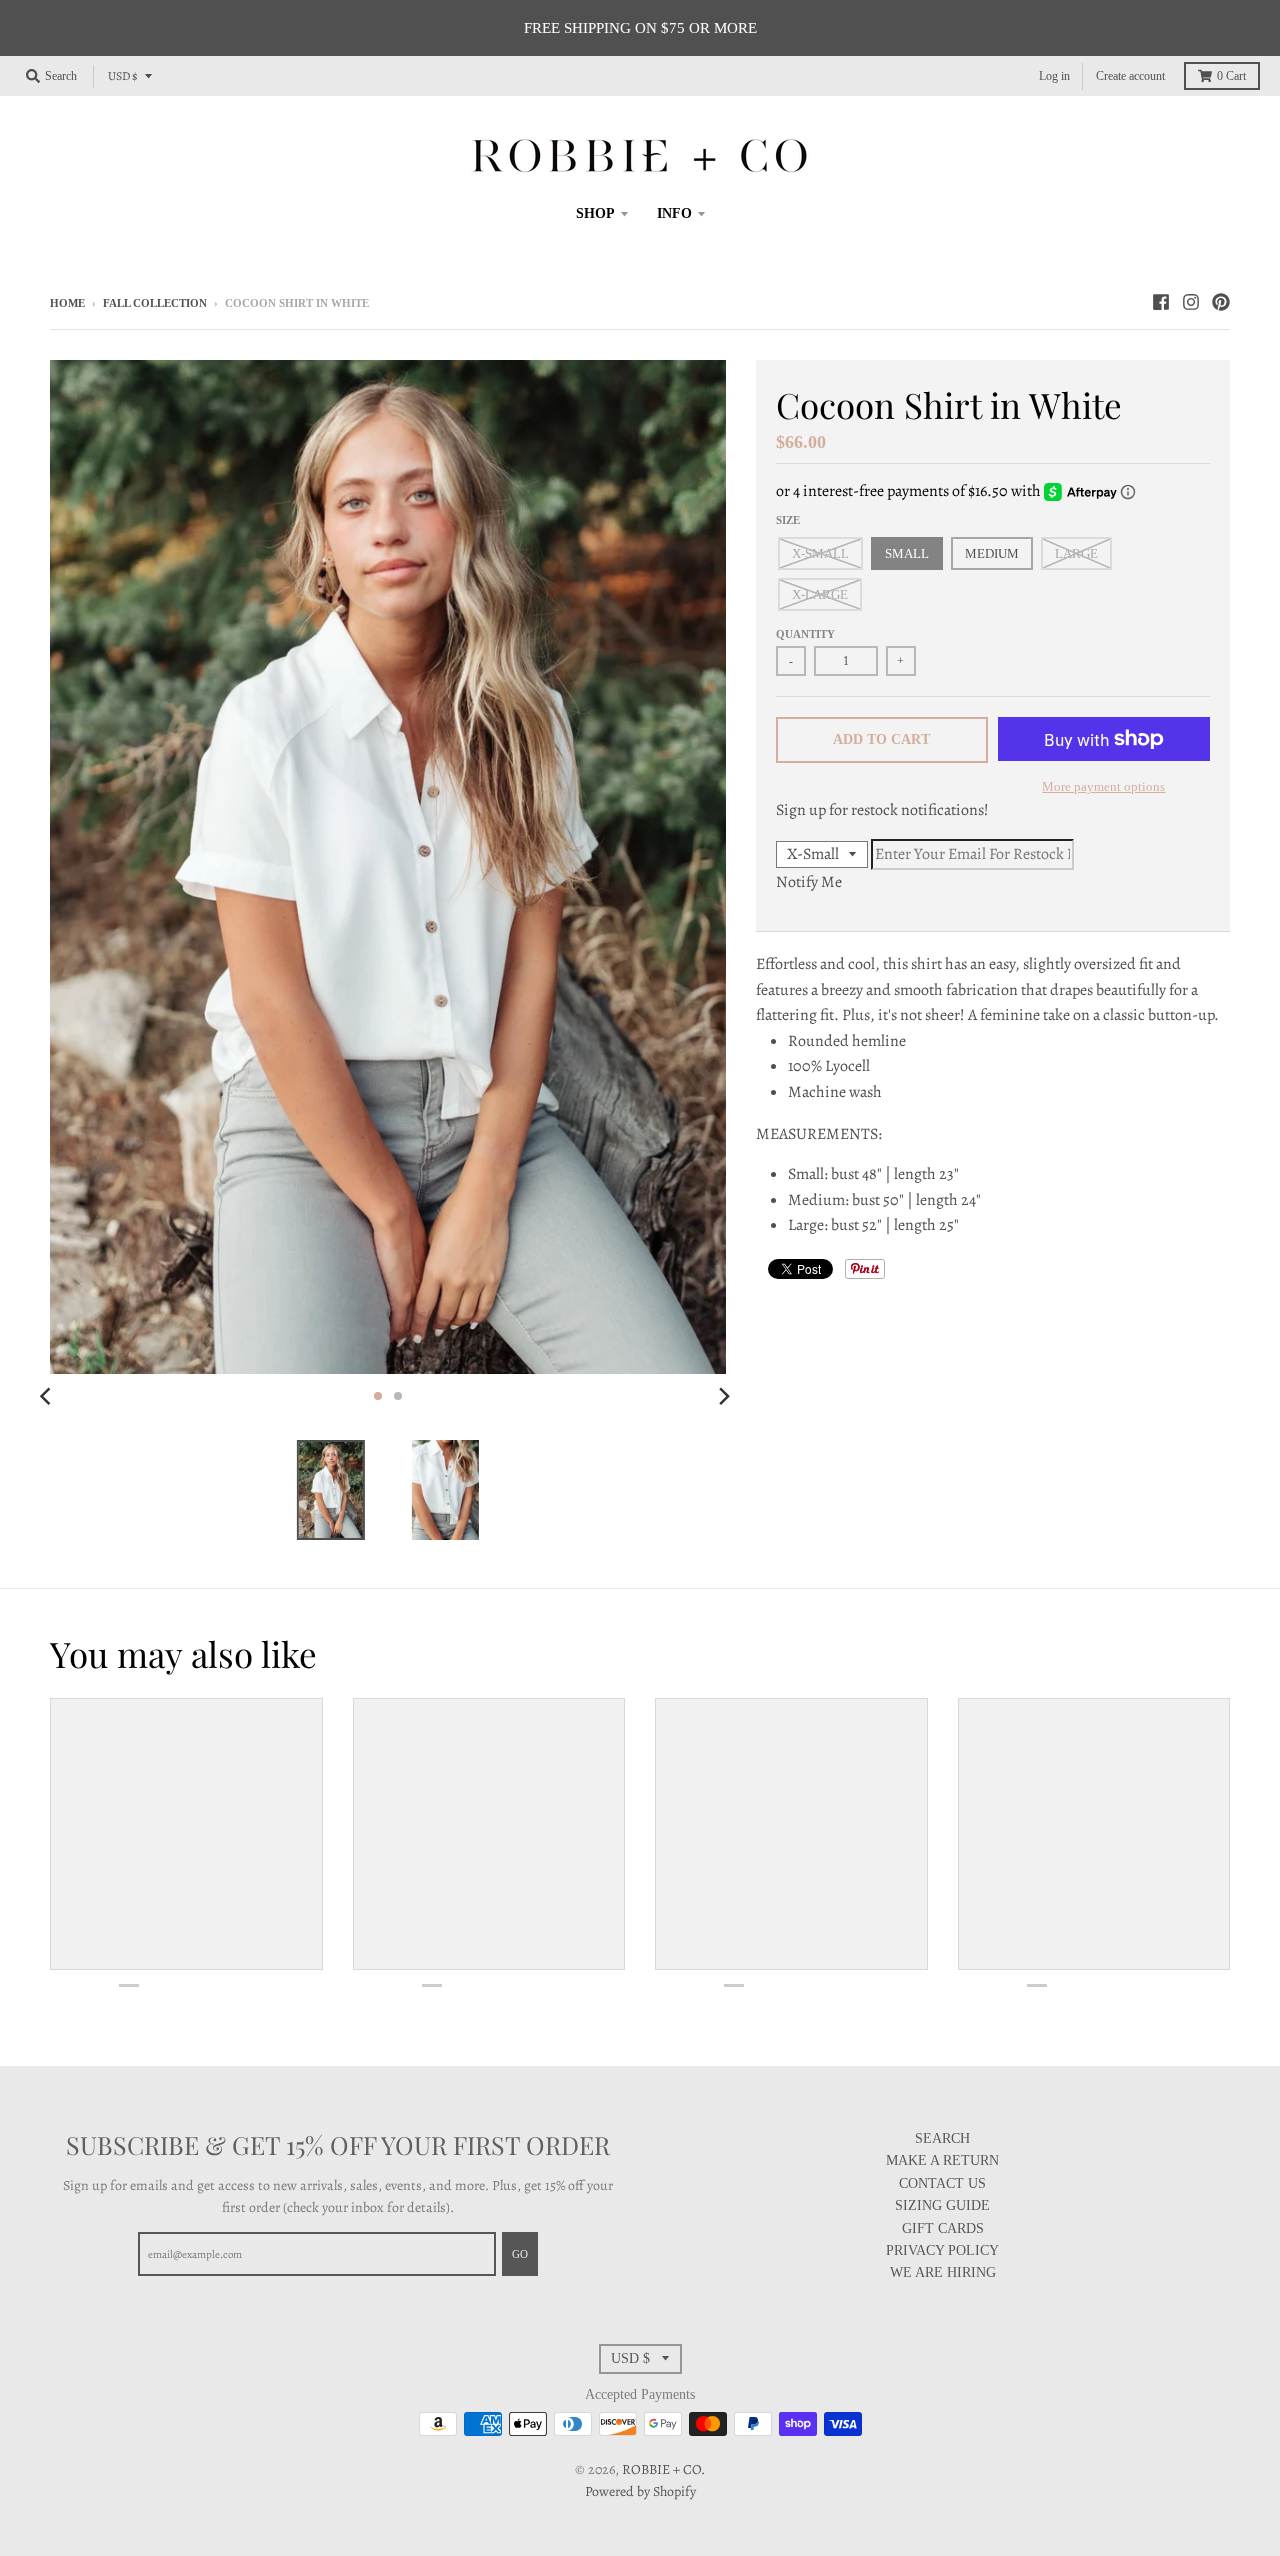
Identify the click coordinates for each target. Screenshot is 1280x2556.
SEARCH (942, 2138)
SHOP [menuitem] (595, 213)
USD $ (123, 76)
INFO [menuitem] (674, 213)
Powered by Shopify (640, 2491)
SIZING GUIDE (942, 2205)
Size (788, 520)
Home (67, 303)
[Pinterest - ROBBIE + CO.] (1221, 302)
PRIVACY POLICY (942, 2250)
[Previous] (48, 1396)
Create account (1130, 76)
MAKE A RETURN (942, 2160)
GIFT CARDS (943, 2228)
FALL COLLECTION (155, 303)
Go (520, 2254)
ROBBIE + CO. (663, 2469)
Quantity (805, 634)
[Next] (724, 1396)
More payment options (1103, 786)
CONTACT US (942, 2183)
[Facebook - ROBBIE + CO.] (1161, 302)
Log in (1054, 76)
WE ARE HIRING (943, 2272)
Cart (1231, 76)
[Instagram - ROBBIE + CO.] (1191, 302)
